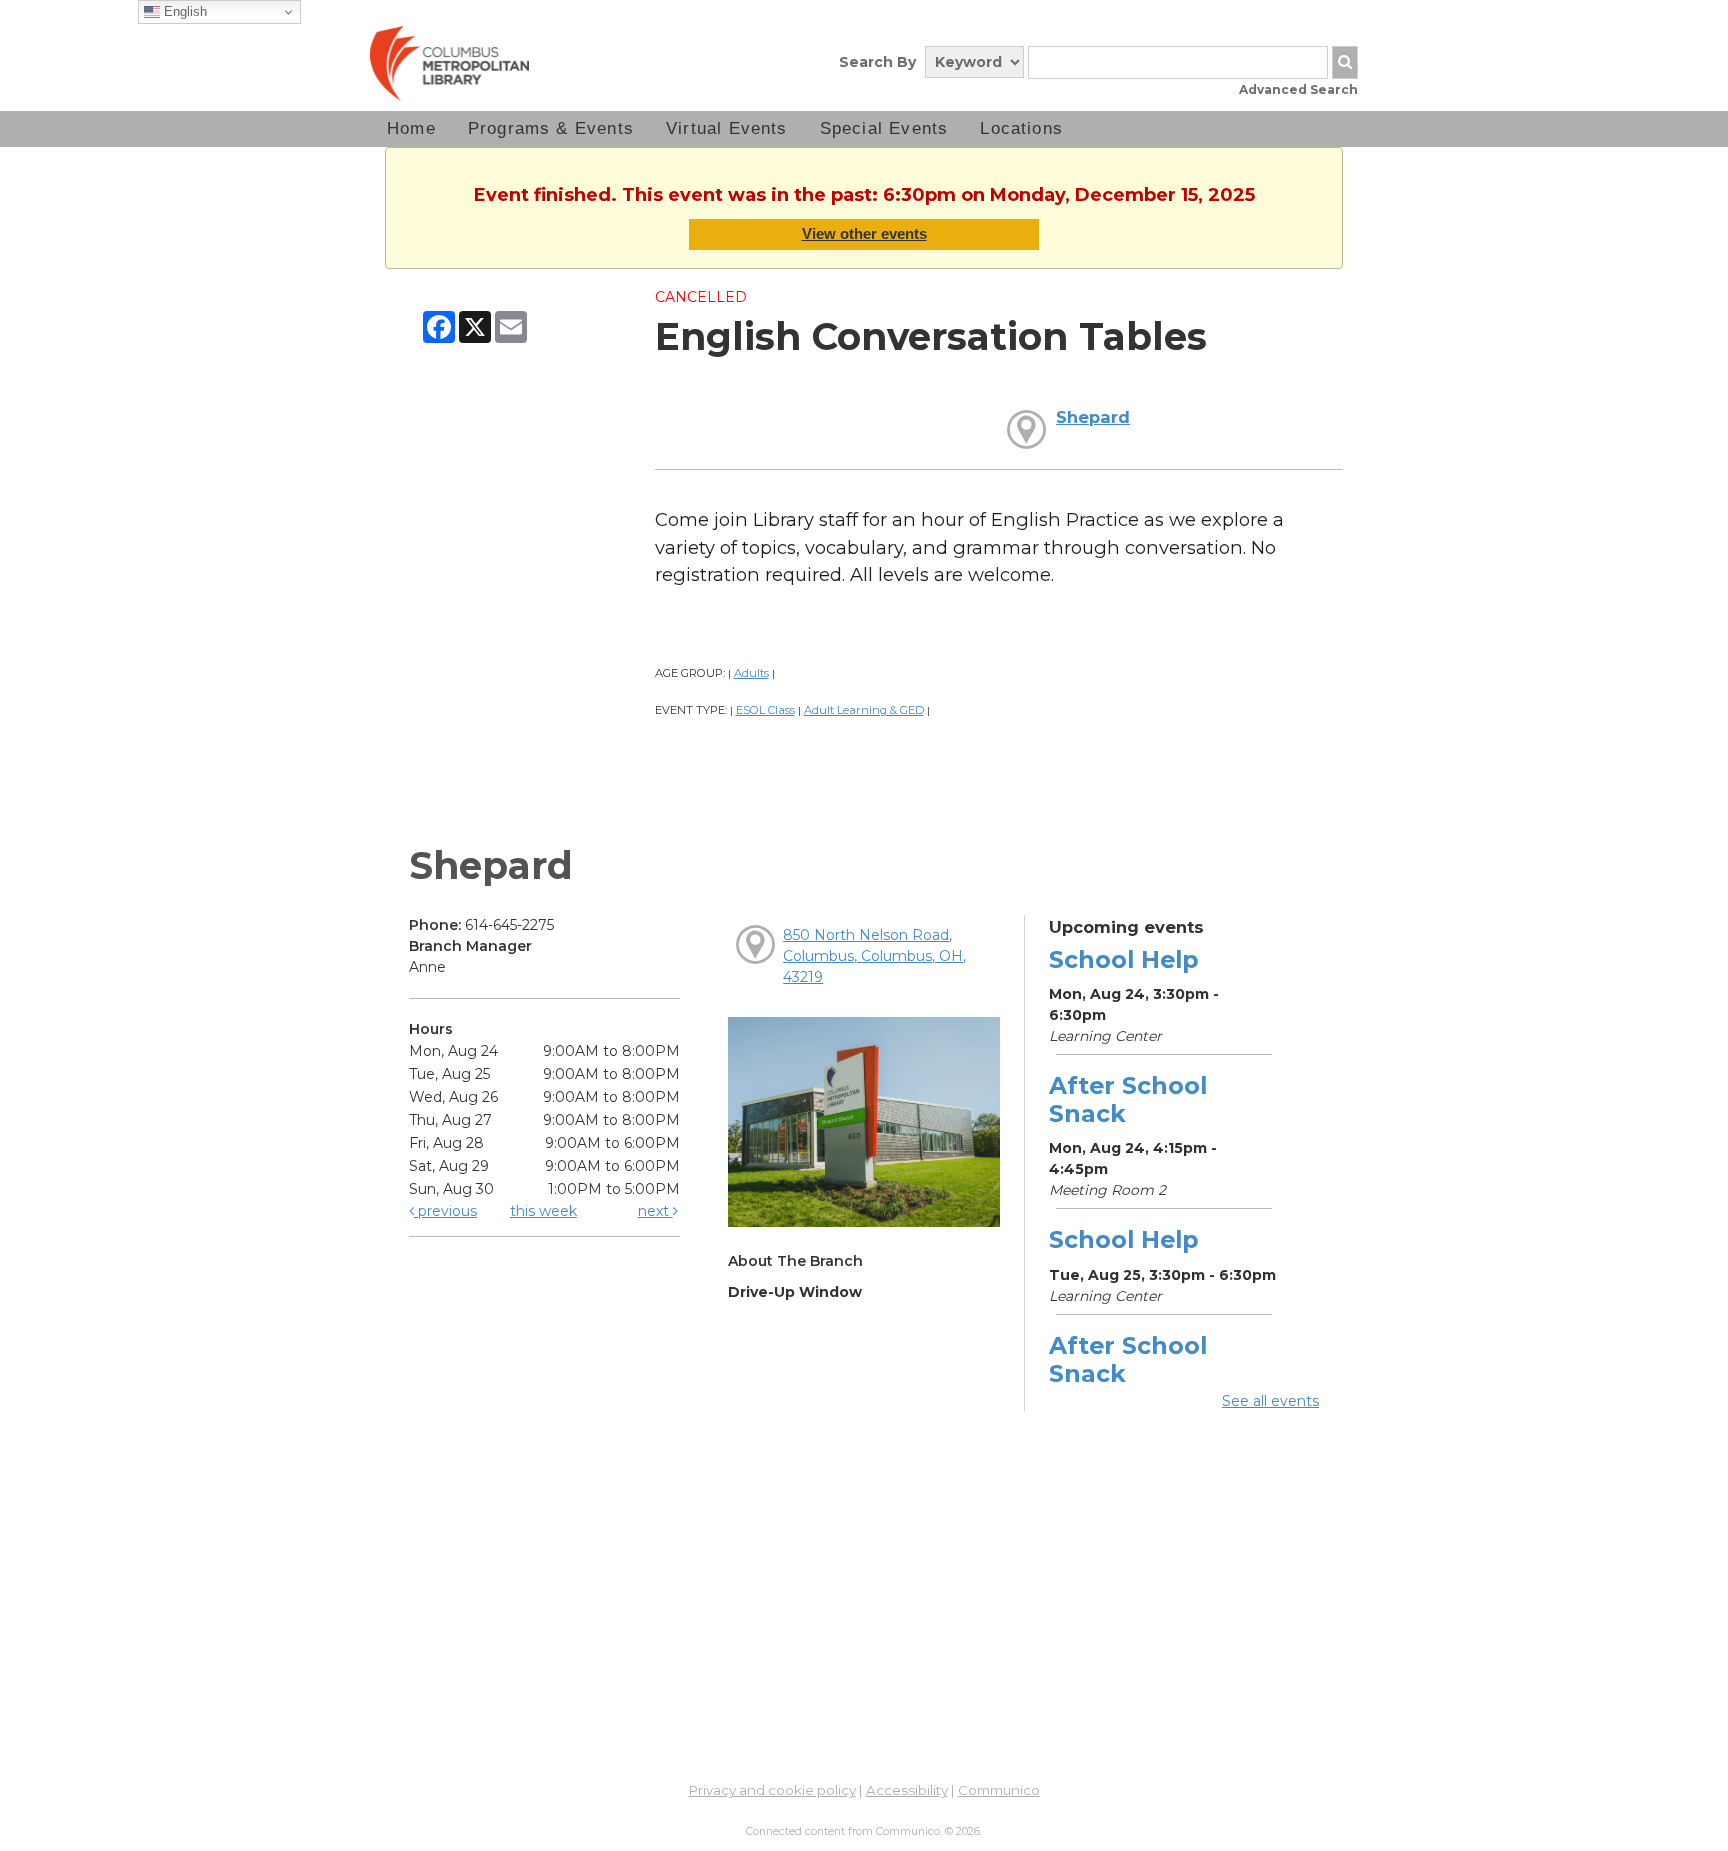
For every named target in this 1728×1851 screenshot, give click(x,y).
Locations (1021, 128)
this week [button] (543, 1211)
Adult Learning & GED (864, 710)
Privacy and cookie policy (772, 1790)
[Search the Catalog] (1345, 62)
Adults (751, 673)
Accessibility (907, 1790)
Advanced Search (1298, 89)
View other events (864, 233)
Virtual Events (727, 128)
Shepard (1093, 417)
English (183, 11)
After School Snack (1128, 1099)
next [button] (655, 1211)
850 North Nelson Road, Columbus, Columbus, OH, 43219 (874, 956)
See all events (1270, 1401)
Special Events (884, 128)
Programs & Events (551, 128)
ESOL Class (765, 710)
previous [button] (445, 1211)
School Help (1123, 959)
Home (411, 128)
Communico (999, 1790)
